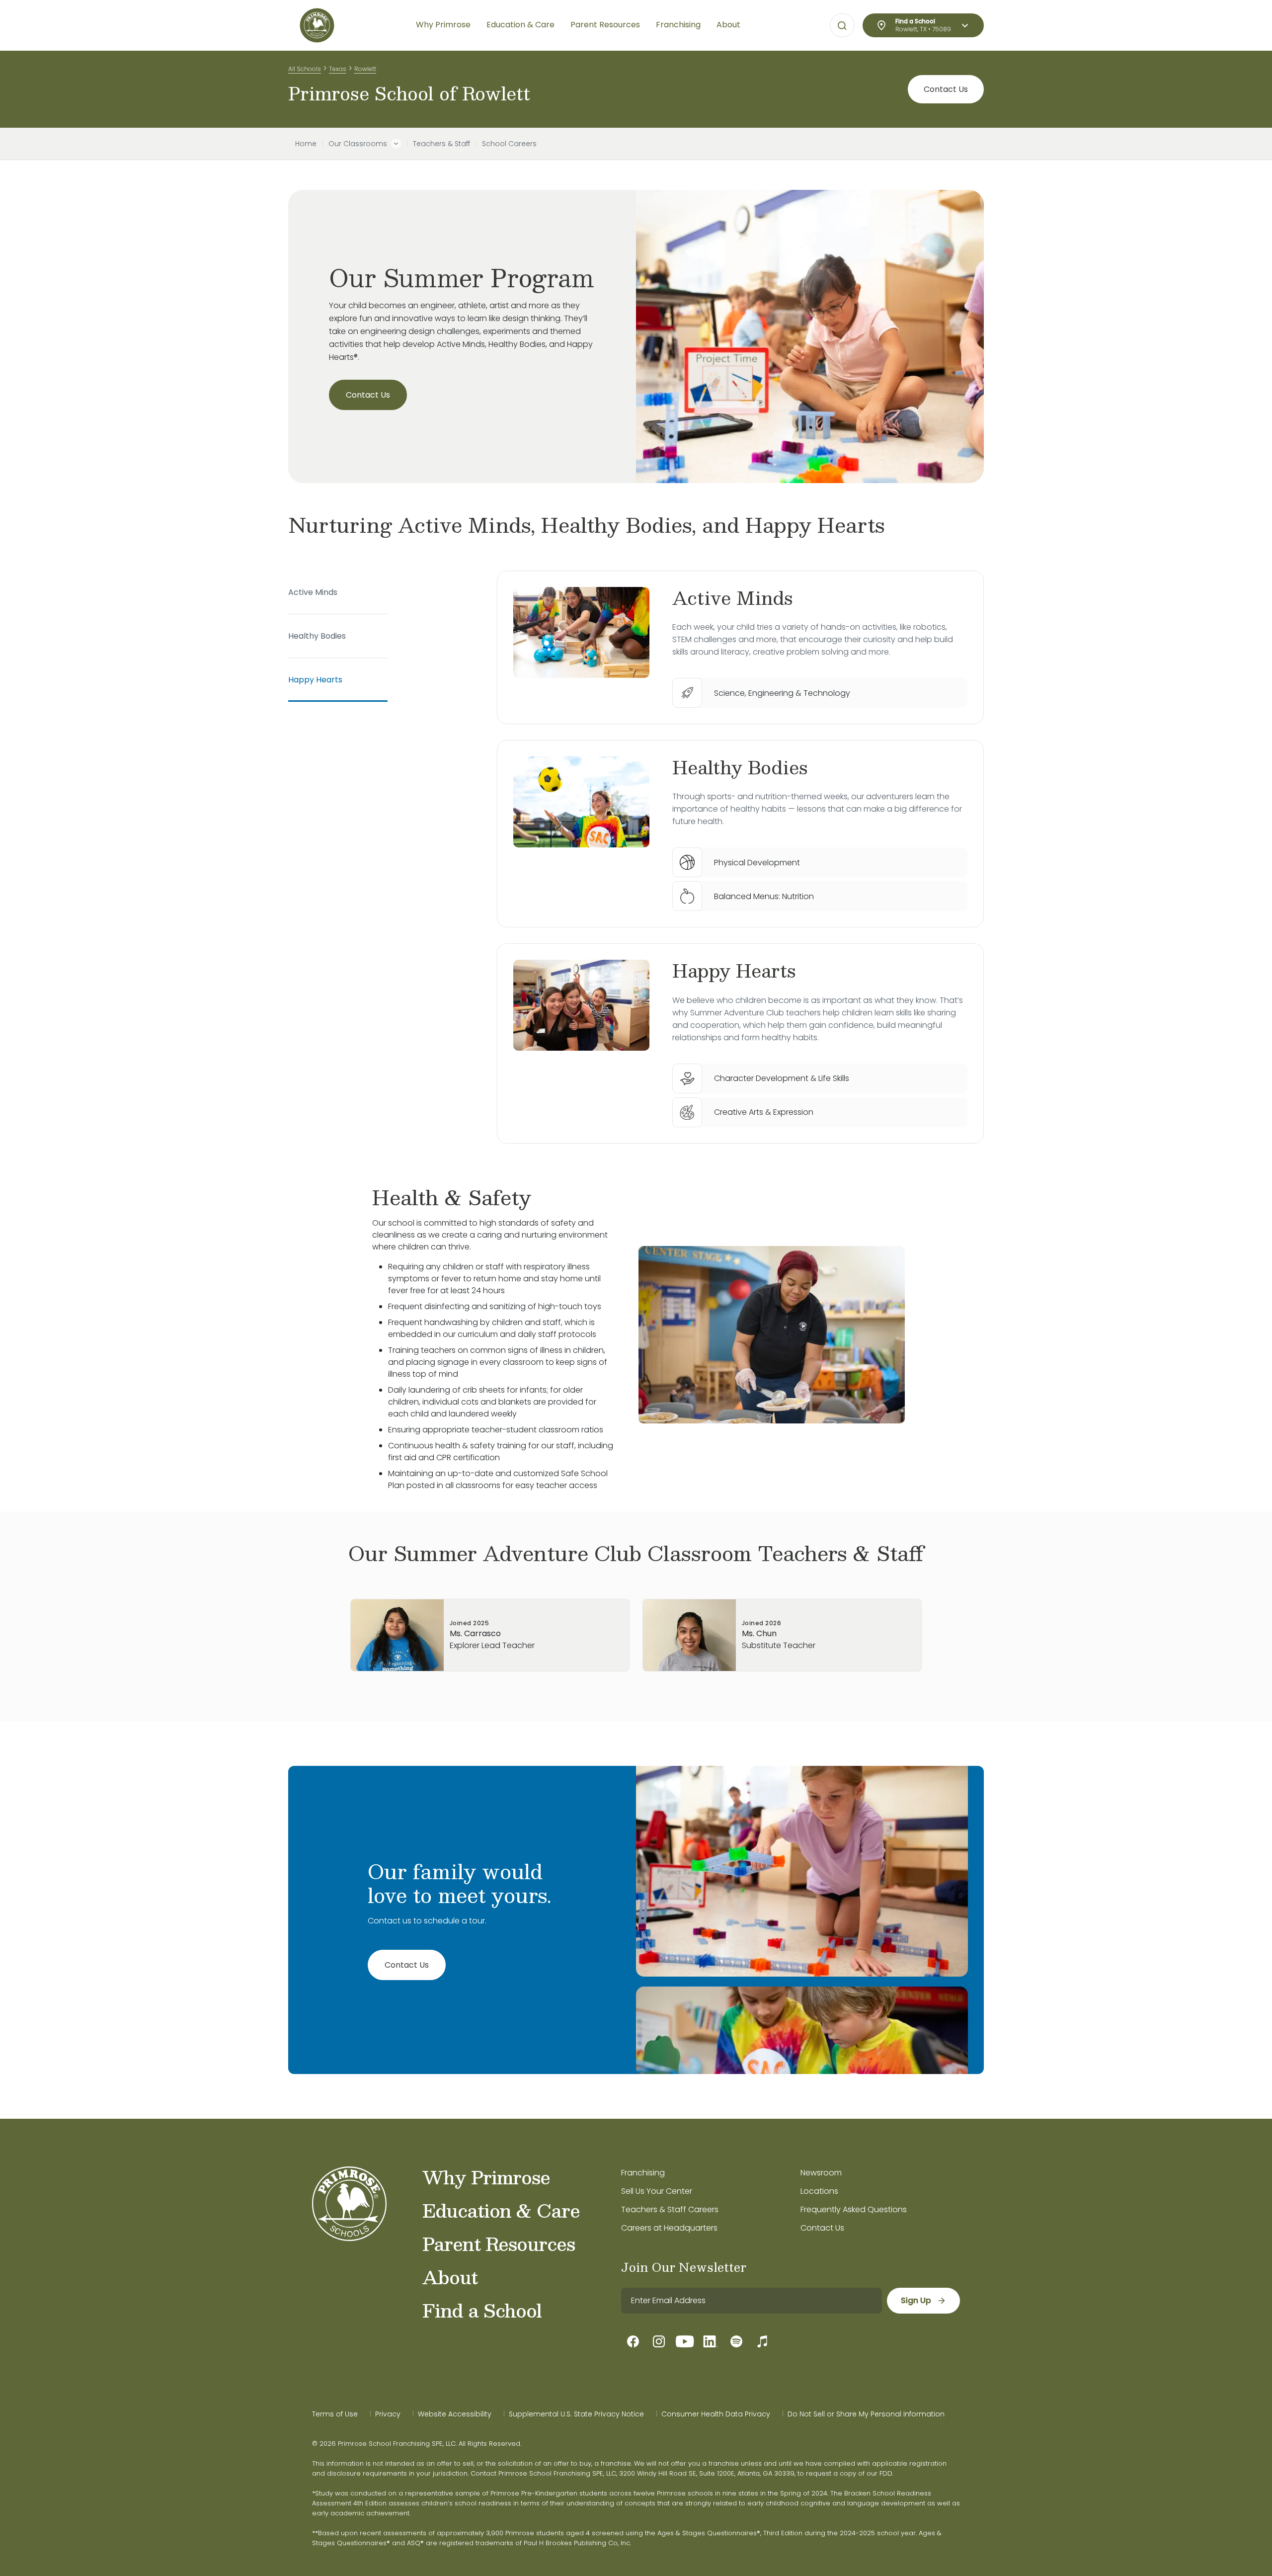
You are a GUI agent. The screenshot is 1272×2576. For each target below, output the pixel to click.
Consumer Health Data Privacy (716, 2414)
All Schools (305, 69)
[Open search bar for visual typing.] (842, 26)
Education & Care (501, 2210)
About (450, 2277)
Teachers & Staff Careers (670, 2209)
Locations (819, 2191)
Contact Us (946, 89)
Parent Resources (499, 2244)
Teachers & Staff (441, 144)
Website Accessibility (455, 2414)
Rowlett (365, 69)
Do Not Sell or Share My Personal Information (866, 2414)
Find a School (482, 2310)
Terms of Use (335, 2414)
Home (306, 144)
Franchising (643, 2173)
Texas (338, 69)
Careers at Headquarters (669, 2228)
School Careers (509, 144)
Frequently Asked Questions (854, 2209)
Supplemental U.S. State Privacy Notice (576, 2414)
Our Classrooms (358, 144)
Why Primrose (486, 2177)
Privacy (388, 2414)
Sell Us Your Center (657, 2191)
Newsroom (821, 2173)
